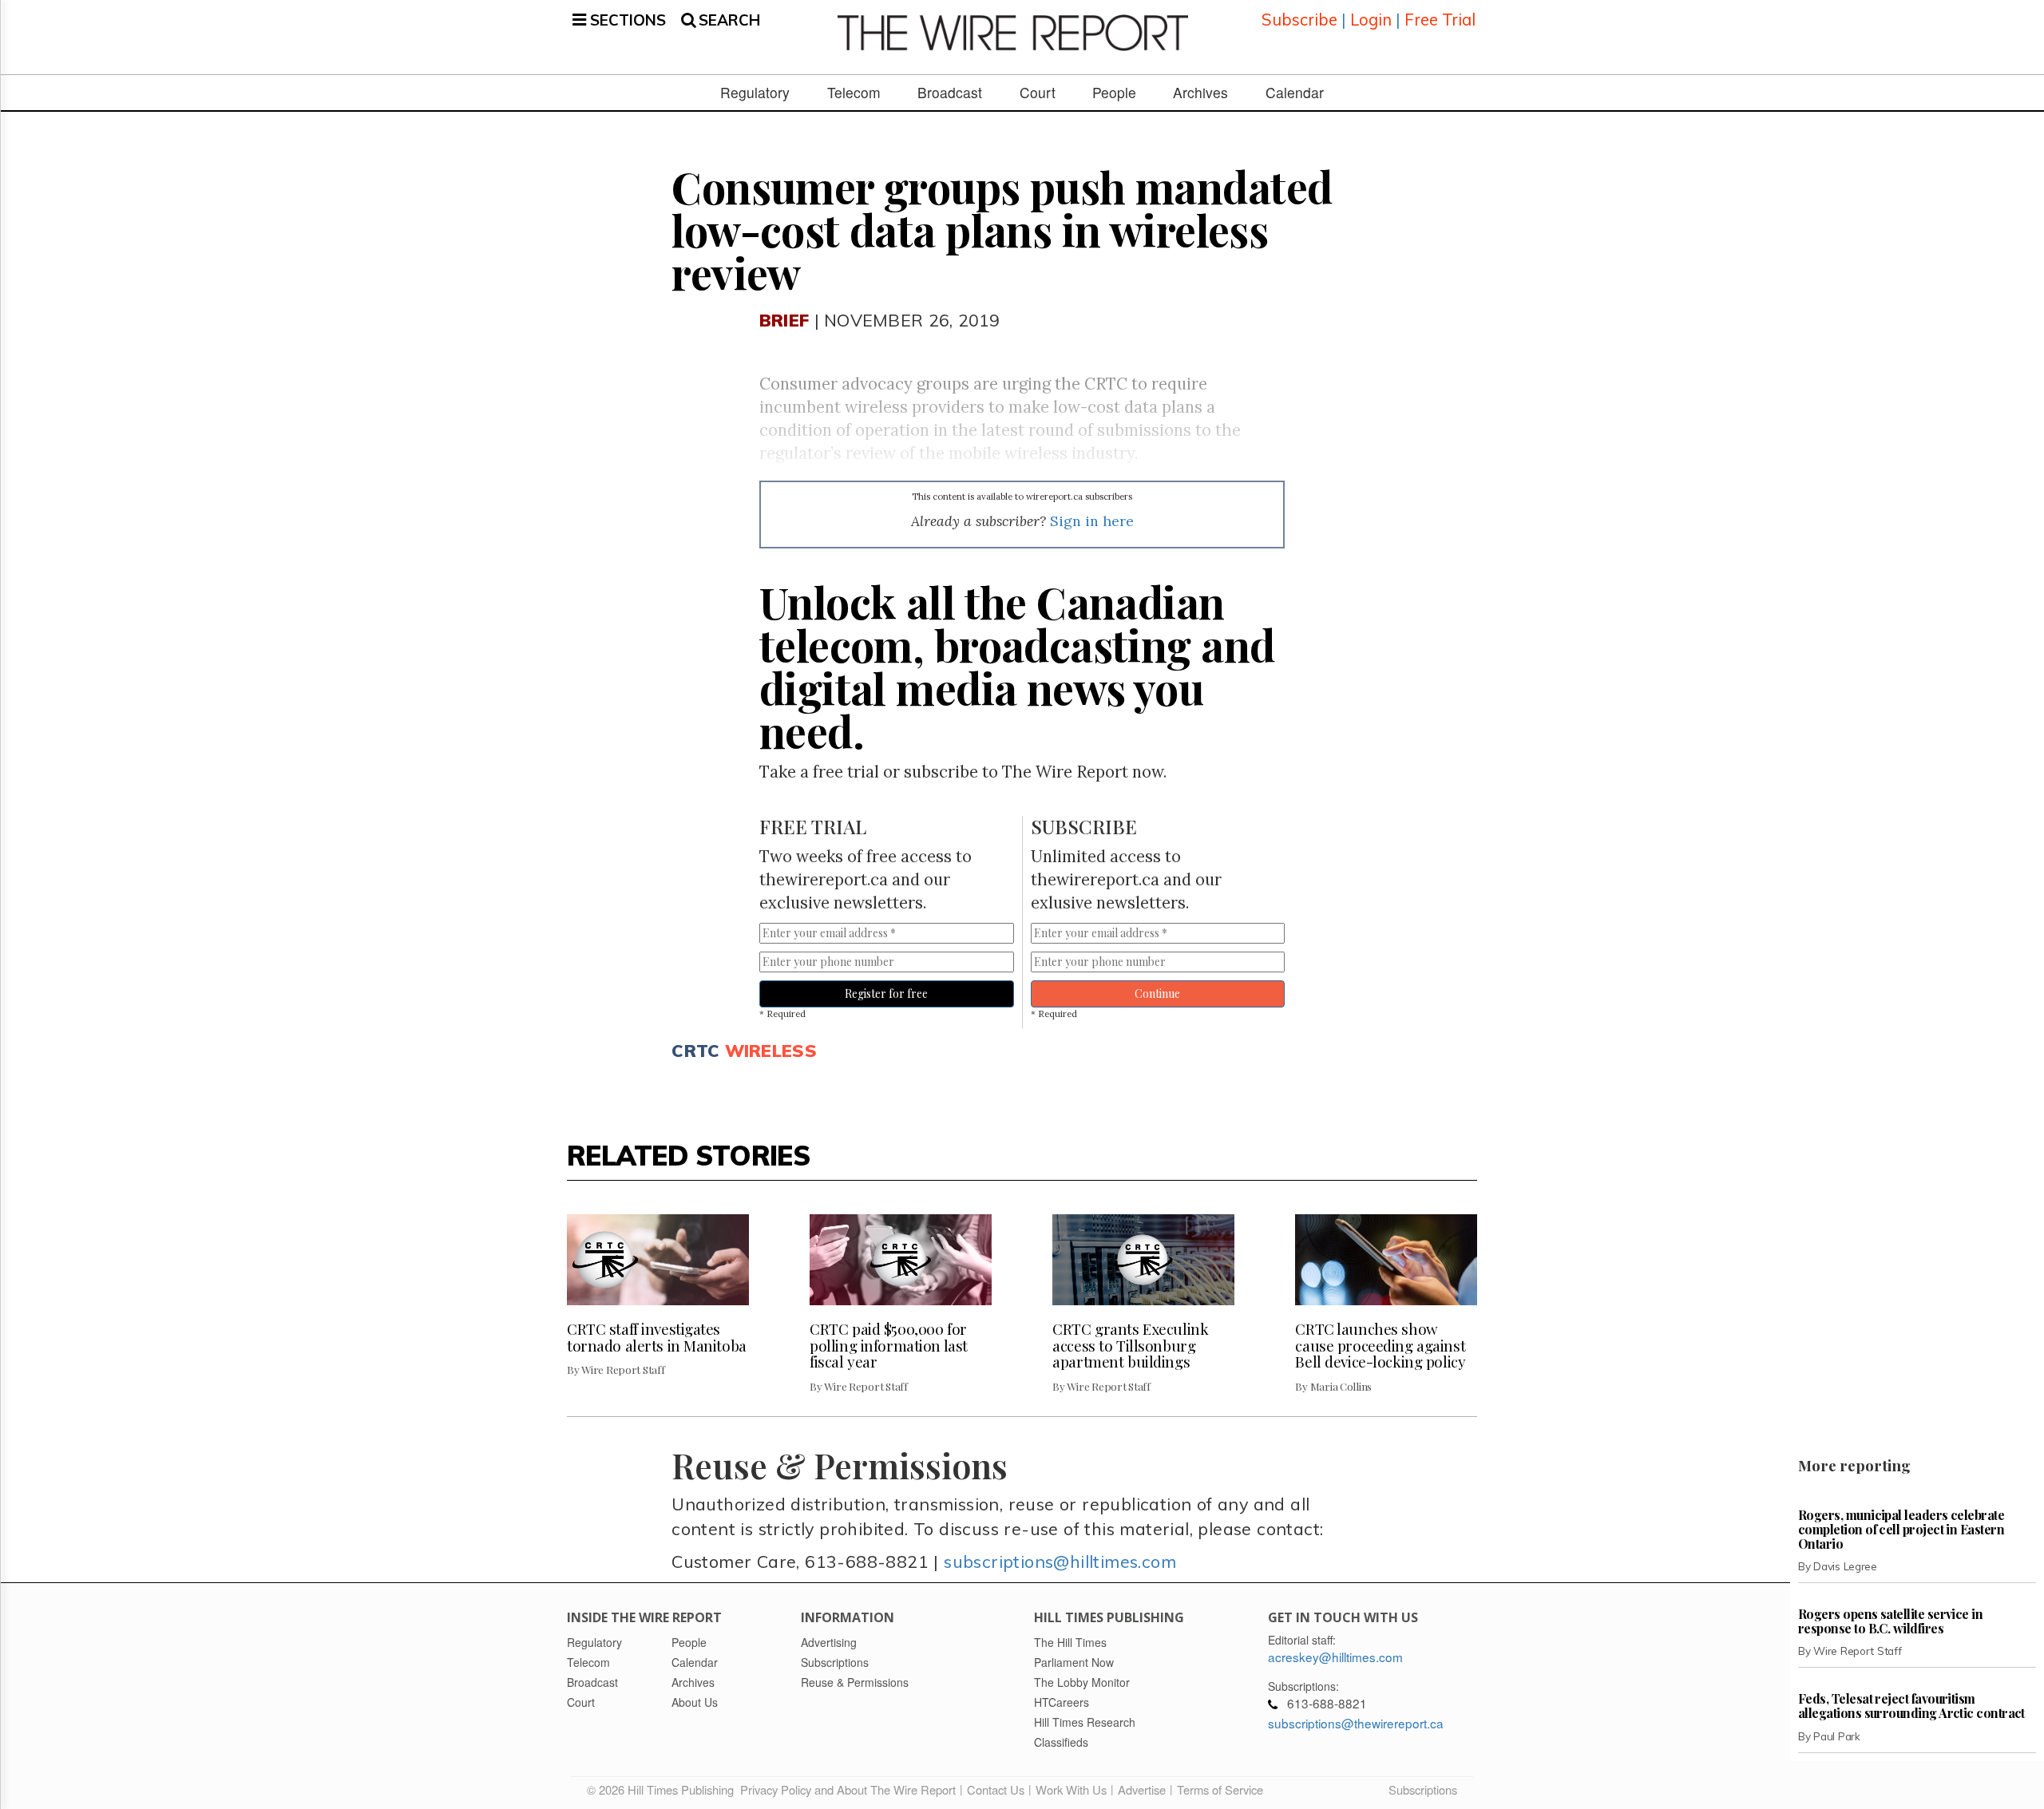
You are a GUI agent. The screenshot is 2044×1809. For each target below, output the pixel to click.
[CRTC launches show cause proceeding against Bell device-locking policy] (1386, 1260)
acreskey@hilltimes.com (1335, 1657)
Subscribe (1299, 20)
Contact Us (996, 1789)
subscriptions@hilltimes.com (1060, 1561)
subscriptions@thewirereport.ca (1356, 1723)
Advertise (1142, 1789)
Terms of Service (1220, 1789)
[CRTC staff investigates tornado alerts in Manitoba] (658, 1260)
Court (1038, 93)
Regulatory (755, 93)
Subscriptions (1423, 1789)
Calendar (1295, 93)
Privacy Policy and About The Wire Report (848, 1789)
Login (1371, 20)
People (1114, 93)
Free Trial (1440, 20)
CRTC (695, 1050)
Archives (1200, 93)
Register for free (886, 994)
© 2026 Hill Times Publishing (664, 1789)
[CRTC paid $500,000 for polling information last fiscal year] (901, 1260)
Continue (1157, 994)
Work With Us (1071, 1789)
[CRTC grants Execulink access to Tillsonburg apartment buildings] (1143, 1260)
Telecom (854, 93)
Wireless (771, 1050)
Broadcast (950, 93)
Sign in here (1092, 521)
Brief (784, 320)
